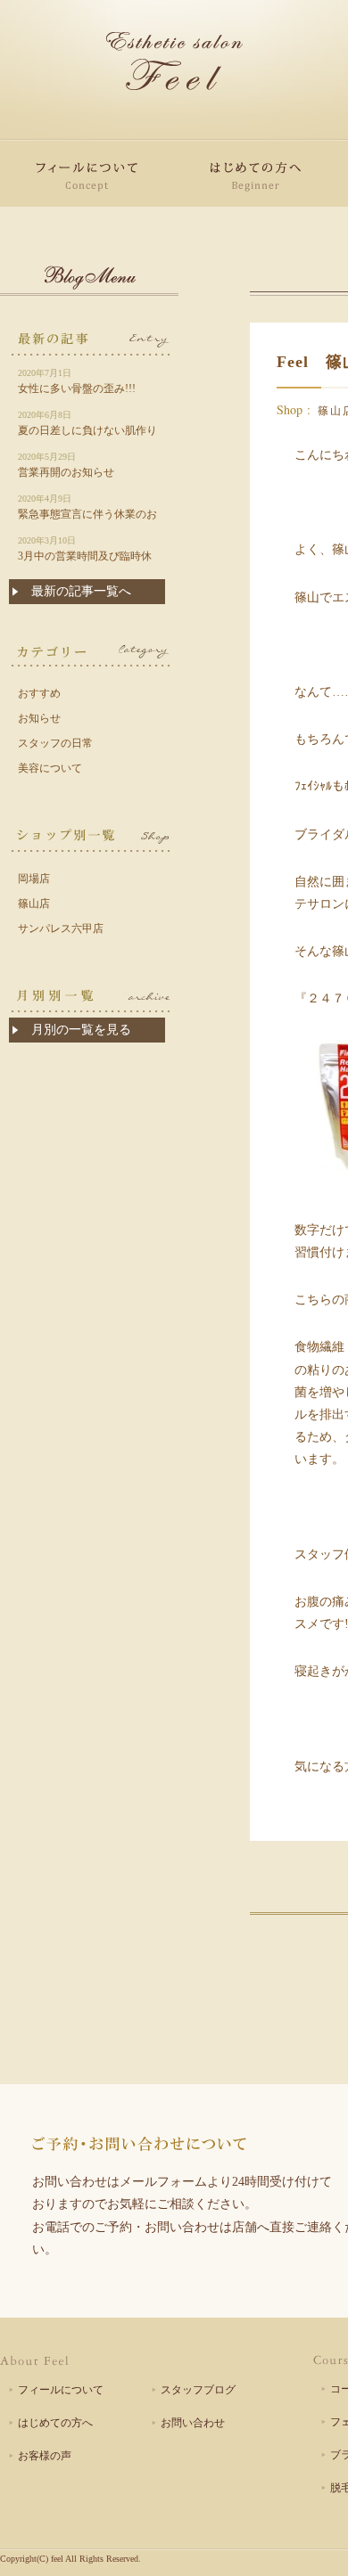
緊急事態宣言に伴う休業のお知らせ (87, 508)
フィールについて (61, 2390)
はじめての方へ (55, 2423)
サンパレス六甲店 (61, 928)
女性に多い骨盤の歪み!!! (77, 381)
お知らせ (39, 718)
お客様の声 (45, 2456)
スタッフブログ (198, 2390)
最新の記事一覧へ (81, 591)
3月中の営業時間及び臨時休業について (85, 550)
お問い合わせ (193, 2423)
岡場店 (34, 879)
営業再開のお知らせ (66, 465)
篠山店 (34, 904)
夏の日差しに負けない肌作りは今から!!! (87, 425)
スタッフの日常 (55, 743)
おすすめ (39, 693)
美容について (50, 768)
